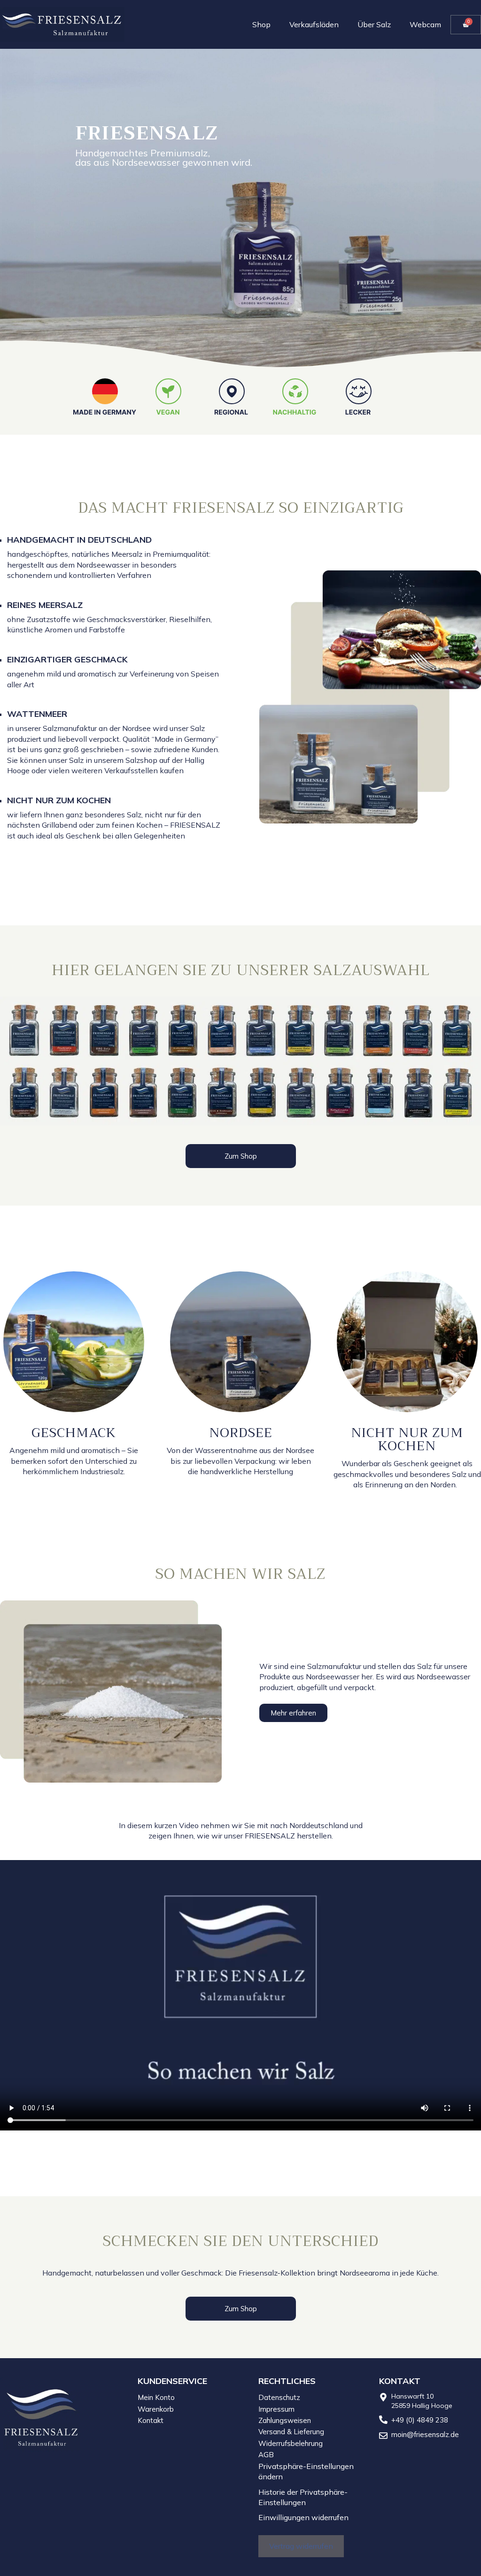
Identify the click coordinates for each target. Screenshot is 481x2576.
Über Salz (374, 24)
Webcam (425, 24)
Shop (261, 24)
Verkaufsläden (314, 24)
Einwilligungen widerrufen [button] (303, 2517)
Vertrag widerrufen (301, 2546)
